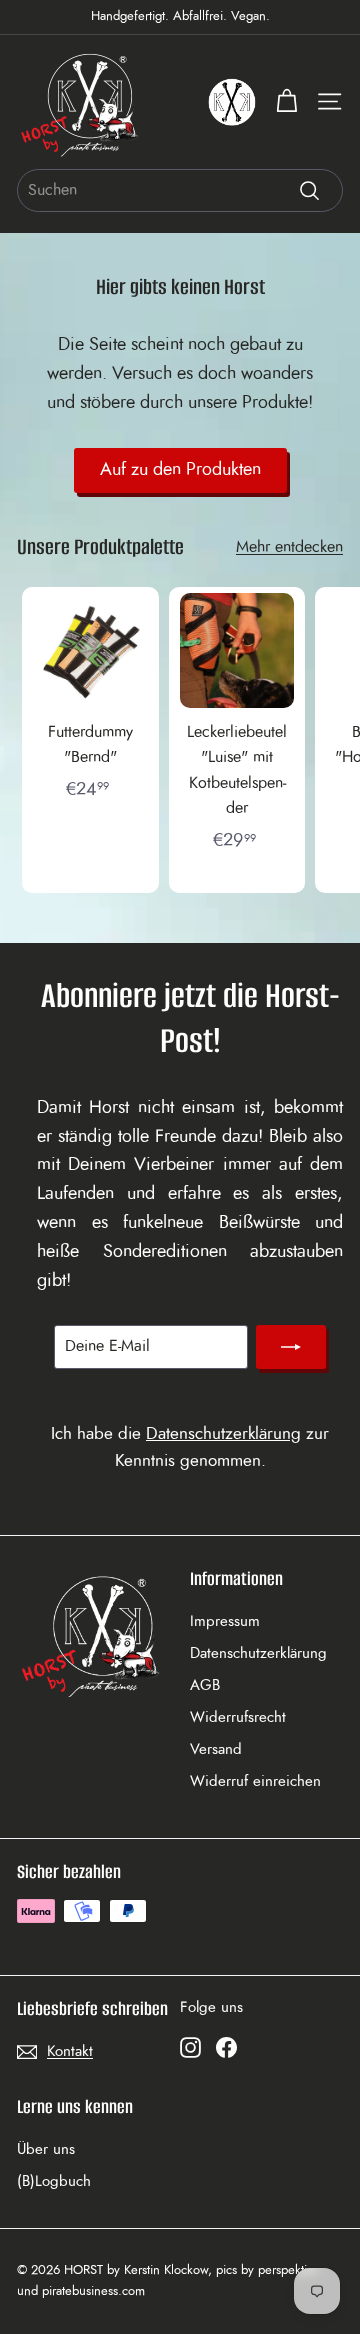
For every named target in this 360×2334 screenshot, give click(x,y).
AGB (205, 1685)
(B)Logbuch (54, 2181)
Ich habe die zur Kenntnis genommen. (190, 1447)
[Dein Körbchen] (286, 101)
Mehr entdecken (289, 547)
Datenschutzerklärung (223, 1433)
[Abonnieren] (291, 1347)
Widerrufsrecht (238, 1717)
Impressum (225, 1621)
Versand (216, 1749)
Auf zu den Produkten (180, 470)
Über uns (46, 2149)
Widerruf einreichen (255, 1781)
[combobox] (180, 191)
